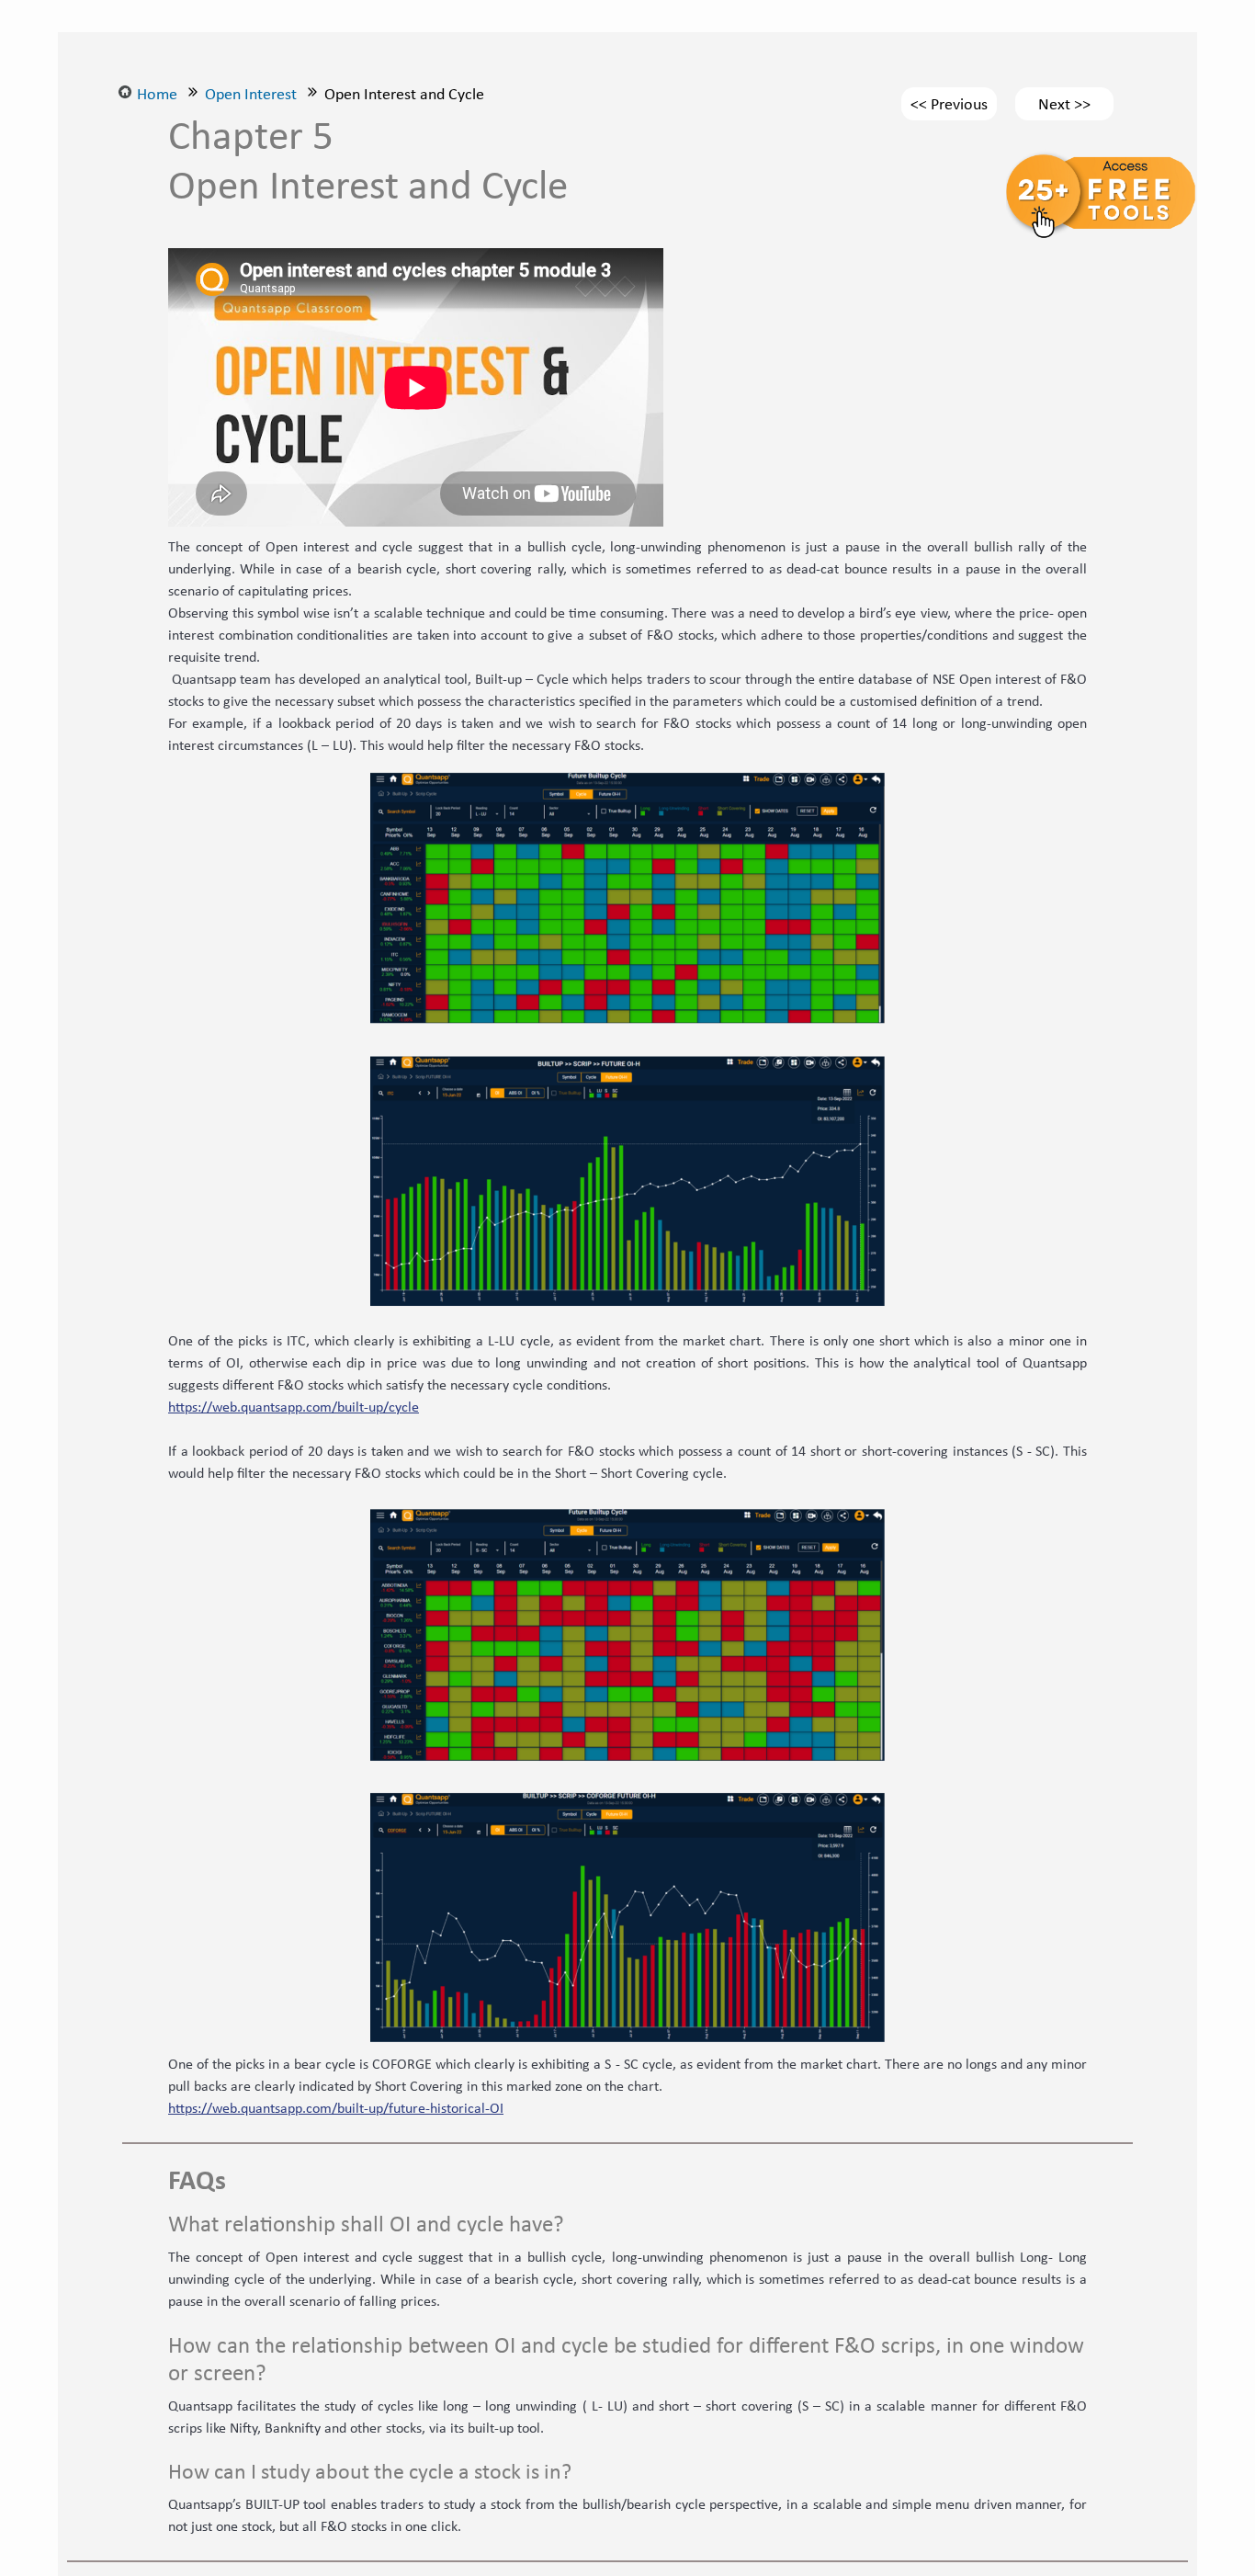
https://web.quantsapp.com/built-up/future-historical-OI (336, 2108)
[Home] (125, 94)
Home (157, 94)
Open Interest (251, 94)
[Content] (193, 94)
